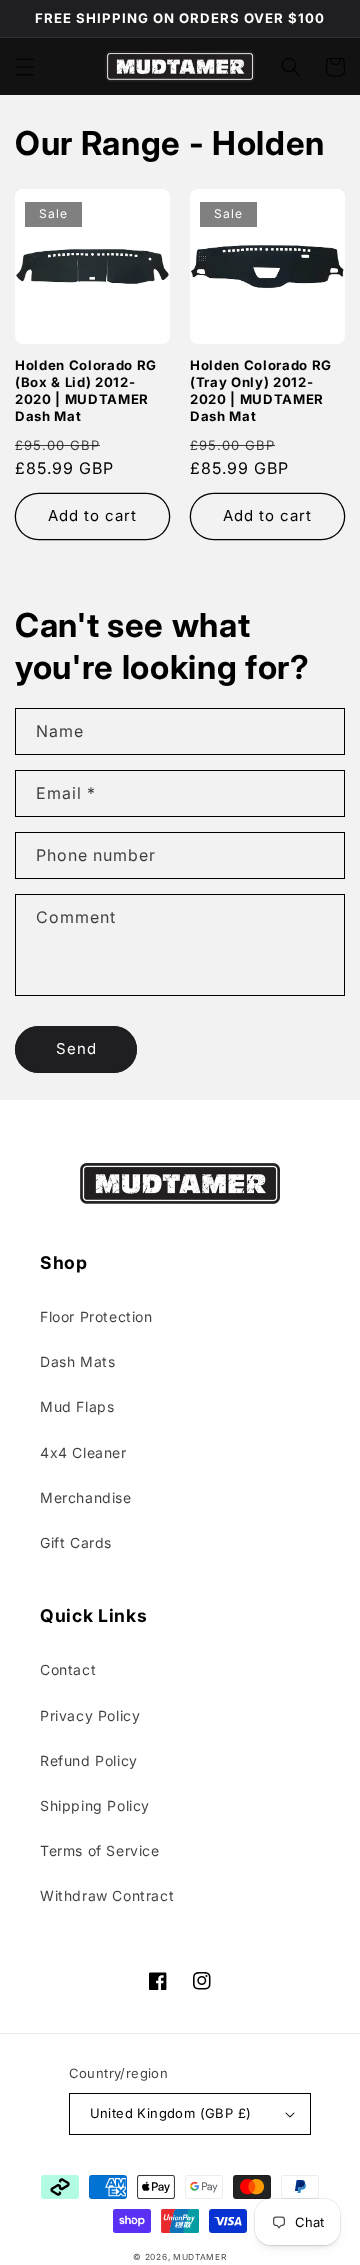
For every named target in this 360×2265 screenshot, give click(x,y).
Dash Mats (77, 1361)
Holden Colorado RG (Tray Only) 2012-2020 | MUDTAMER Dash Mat (261, 390)
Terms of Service (100, 1850)
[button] (25, 67)
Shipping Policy (95, 1805)
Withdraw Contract (107, 1895)
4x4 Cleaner (83, 1452)
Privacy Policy (90, 1715)
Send (76, 1048)
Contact (68, 1669)
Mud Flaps (77, 1406)
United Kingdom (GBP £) (171, 2113)
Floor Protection (96, 1316)
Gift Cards (76, 1542)
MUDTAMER (200, 2257)
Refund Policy (89, 1760)
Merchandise (86, 1497)
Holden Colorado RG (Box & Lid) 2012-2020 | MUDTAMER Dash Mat (86, 390)
